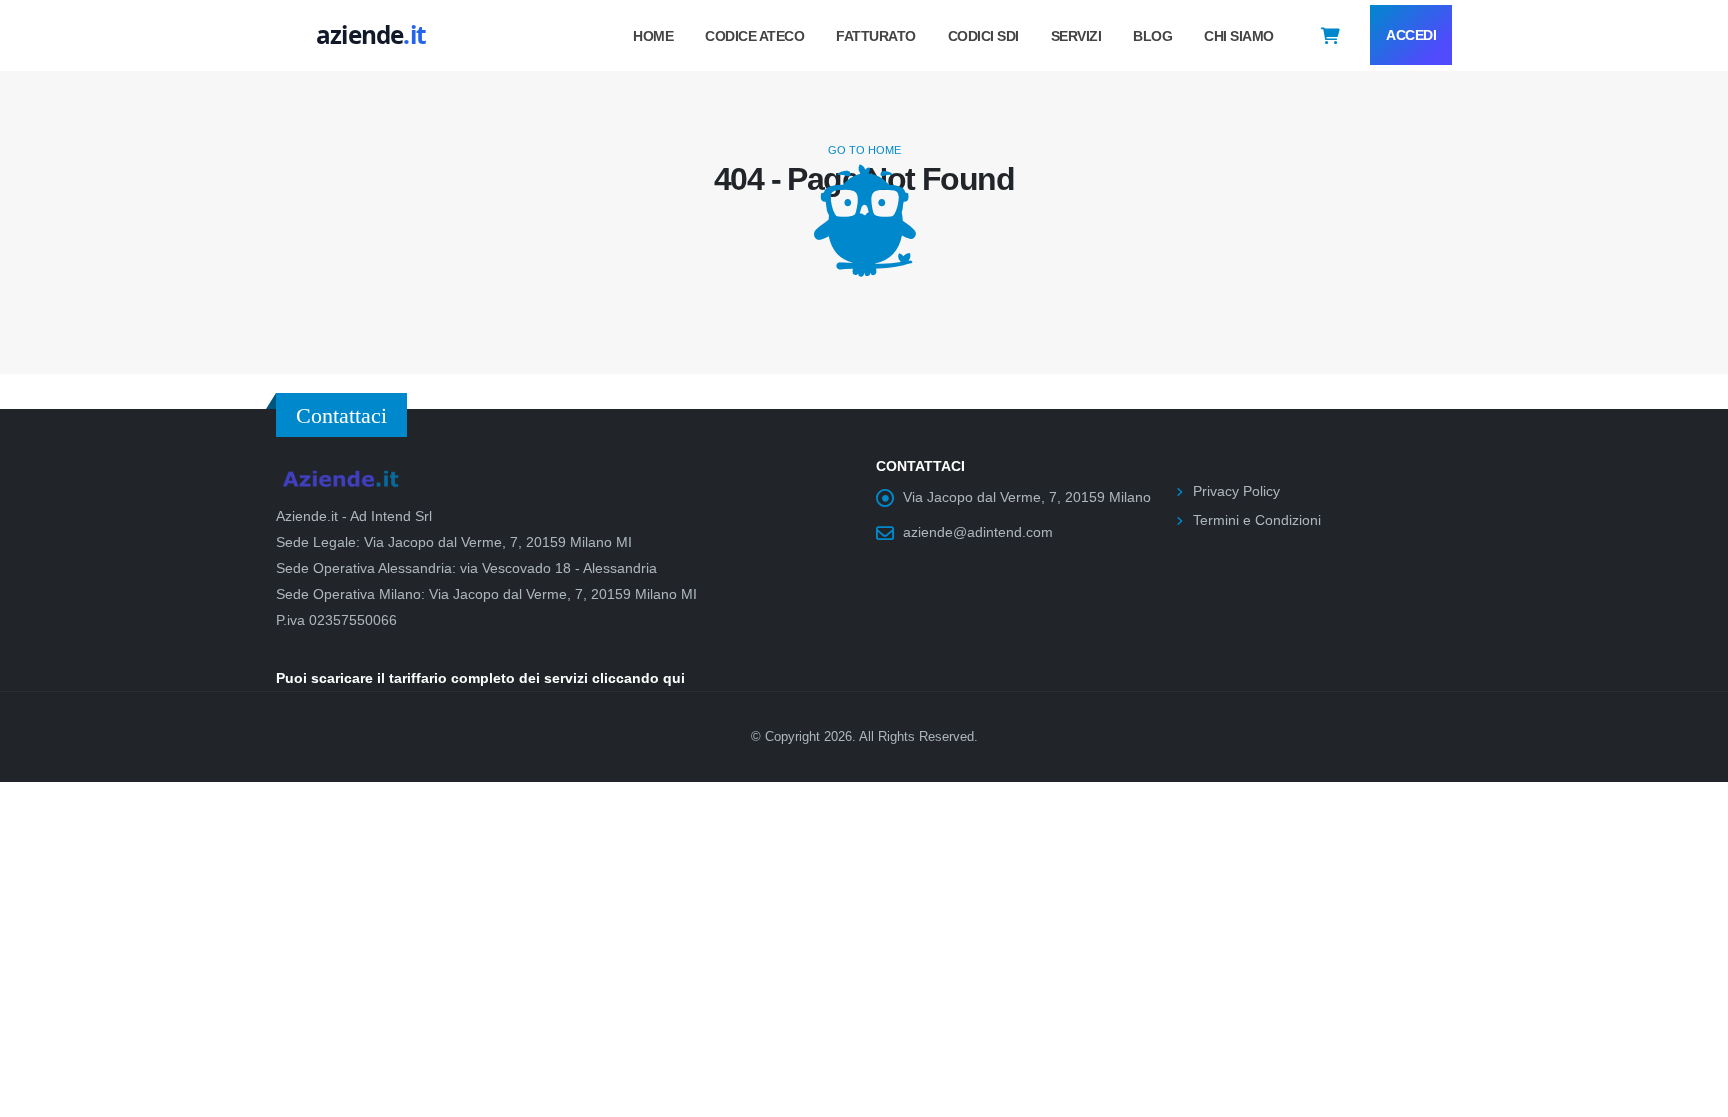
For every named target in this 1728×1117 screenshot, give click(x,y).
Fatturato (876, 36)
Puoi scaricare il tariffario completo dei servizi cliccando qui (480, 678)
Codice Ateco (754, 36)
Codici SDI (983, 36)
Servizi (1076, 36)
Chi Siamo (1239, 36)
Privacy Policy (1236, 491)
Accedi (1411, 35)
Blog (1152, 36)
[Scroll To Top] (1693, 1094)
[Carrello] (1330, 35)
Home (653, 36)
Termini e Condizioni (1257, 520)
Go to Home (864, 150)
